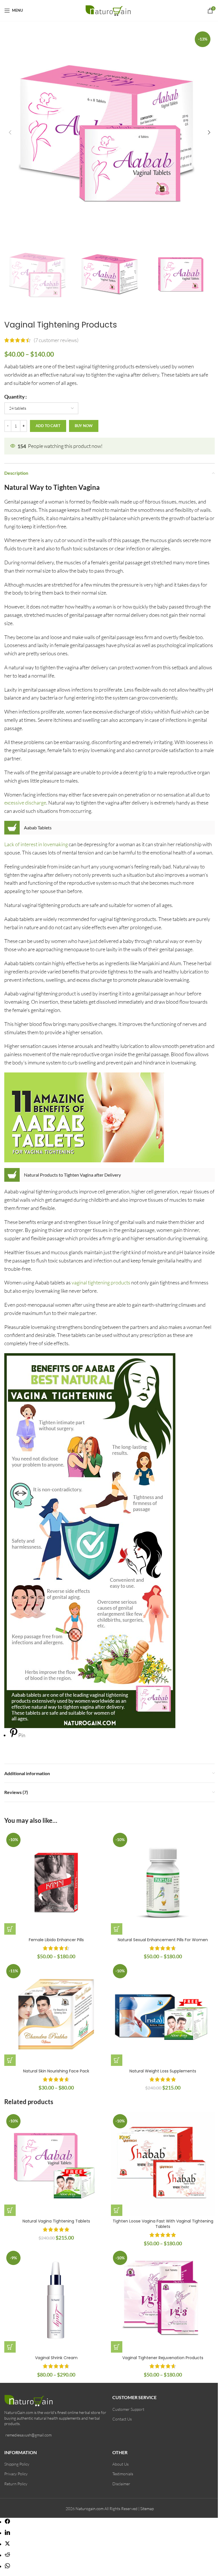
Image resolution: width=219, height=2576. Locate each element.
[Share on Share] (7, 2522)
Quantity (15, 397)
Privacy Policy (16, 2474)
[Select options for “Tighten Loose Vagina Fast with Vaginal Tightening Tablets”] (117, 2210)
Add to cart (48, 426)
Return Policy (16, 2484)
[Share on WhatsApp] (7, 2566)
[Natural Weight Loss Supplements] (163, 2014)
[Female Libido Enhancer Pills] (56, 1883)
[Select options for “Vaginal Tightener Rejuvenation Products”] (117, 2347)
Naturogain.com (90, 2509)
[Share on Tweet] (7, 2544)
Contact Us (122, 2419)
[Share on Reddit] (7, 2555)
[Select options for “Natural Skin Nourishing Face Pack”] (10, 2060)
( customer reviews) (56, 340)
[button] (10, 132)
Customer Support (128, 2409)
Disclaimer (121, 2484)
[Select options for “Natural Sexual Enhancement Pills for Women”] (117, 1929)
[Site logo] (110, 10)
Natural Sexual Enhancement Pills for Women (163, 1940)
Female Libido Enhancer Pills (56, 1940)
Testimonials (123, 2474)
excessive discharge (25, 803)
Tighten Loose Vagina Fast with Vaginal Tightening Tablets (163, 2224)
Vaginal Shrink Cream (56, 2358)
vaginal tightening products (101, 1282)
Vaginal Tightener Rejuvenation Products (163, 2358)
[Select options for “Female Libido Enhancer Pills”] (10, 1929)
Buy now (84, 426)
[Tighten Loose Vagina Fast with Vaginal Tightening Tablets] (163, 2164)
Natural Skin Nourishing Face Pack (56, 2071)
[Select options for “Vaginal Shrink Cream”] (10, 2347)
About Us (120, 2464)
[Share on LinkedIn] (7, 2533)
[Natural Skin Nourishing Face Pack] (56, 2014)
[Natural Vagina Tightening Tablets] (56, 2164)
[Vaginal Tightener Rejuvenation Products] (163, 2301)
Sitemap (147, 2509)
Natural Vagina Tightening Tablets (56, 2221)
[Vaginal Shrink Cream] (56, 2301)
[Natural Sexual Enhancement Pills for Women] (163, 1883)
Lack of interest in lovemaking (36, 844)
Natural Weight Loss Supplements (163, 2071)
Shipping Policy (17, 2464)
